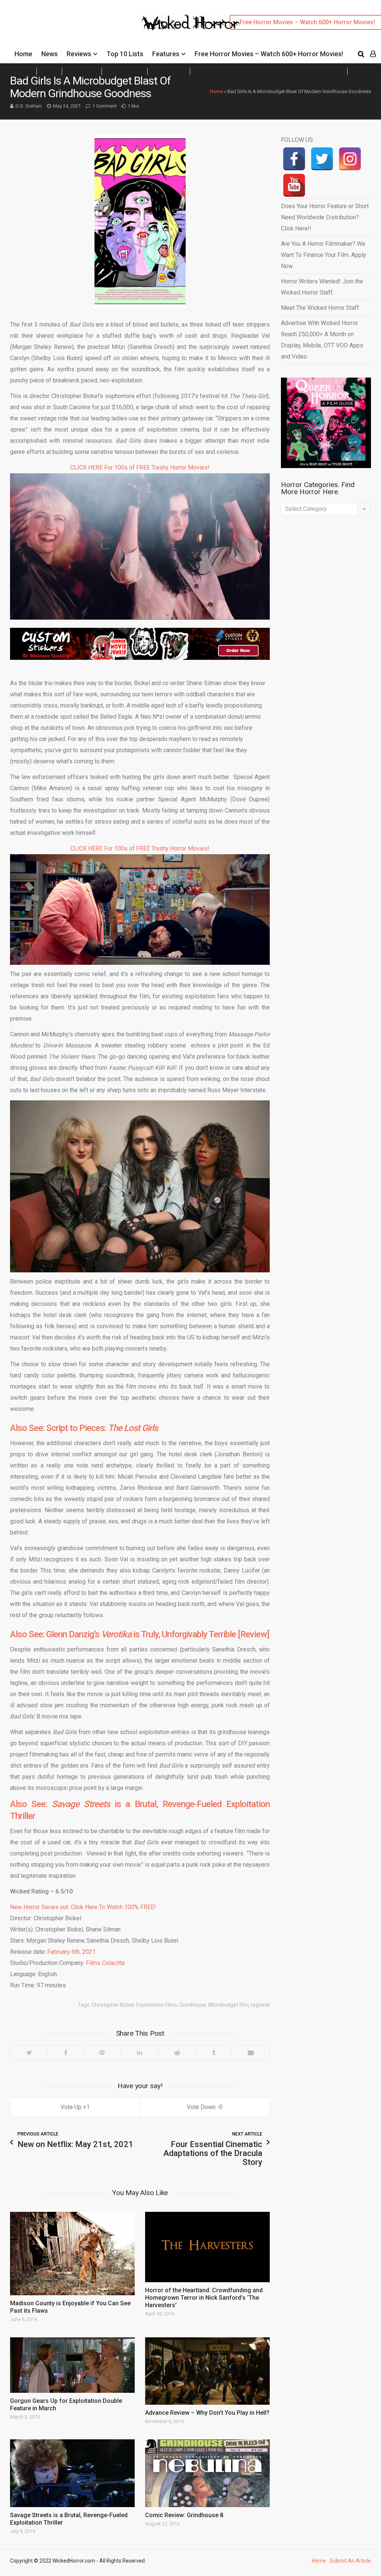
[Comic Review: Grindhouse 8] (207, 2473)
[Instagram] (350, 159)
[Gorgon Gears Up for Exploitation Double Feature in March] (72, 2365)
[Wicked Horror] (191, 22)
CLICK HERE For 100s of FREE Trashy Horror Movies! (140, 468)
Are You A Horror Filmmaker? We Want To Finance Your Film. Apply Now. (324, 255)
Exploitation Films (157, 2005)
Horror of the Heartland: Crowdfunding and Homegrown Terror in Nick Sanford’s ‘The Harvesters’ (204, 2298)
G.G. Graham (29, 106)
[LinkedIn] (139, 2052)
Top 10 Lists (125, 54)
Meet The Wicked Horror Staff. (321, 308)
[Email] (250, 2052)
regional (260, 2005)
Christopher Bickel (113, 2005)
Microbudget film (228, 2005)
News (49, 54)
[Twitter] (29, 2052)
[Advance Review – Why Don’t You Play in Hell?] (207, 2371)
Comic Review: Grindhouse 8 (184, 2515)
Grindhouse (193, 2005)
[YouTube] (294, 185)
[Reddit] (177, 2052)
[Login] (373, 54)
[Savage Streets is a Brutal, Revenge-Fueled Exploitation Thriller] (72, 2473)
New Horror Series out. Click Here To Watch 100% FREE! (83, 1907)
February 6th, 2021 (71, 1952)
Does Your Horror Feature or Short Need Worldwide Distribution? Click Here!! (325, 217)
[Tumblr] (214, 2052)
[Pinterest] (102, 2052)
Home (23, 54)
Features (166, 54)
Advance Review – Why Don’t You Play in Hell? (207, 2413)
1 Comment (105, 106)
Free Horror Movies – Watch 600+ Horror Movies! (269, 54)
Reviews (79, 54)
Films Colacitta (105, 1963)
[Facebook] (65, 2052)
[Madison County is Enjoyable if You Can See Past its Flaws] (72, 2253)
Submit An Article (350, 2561)
